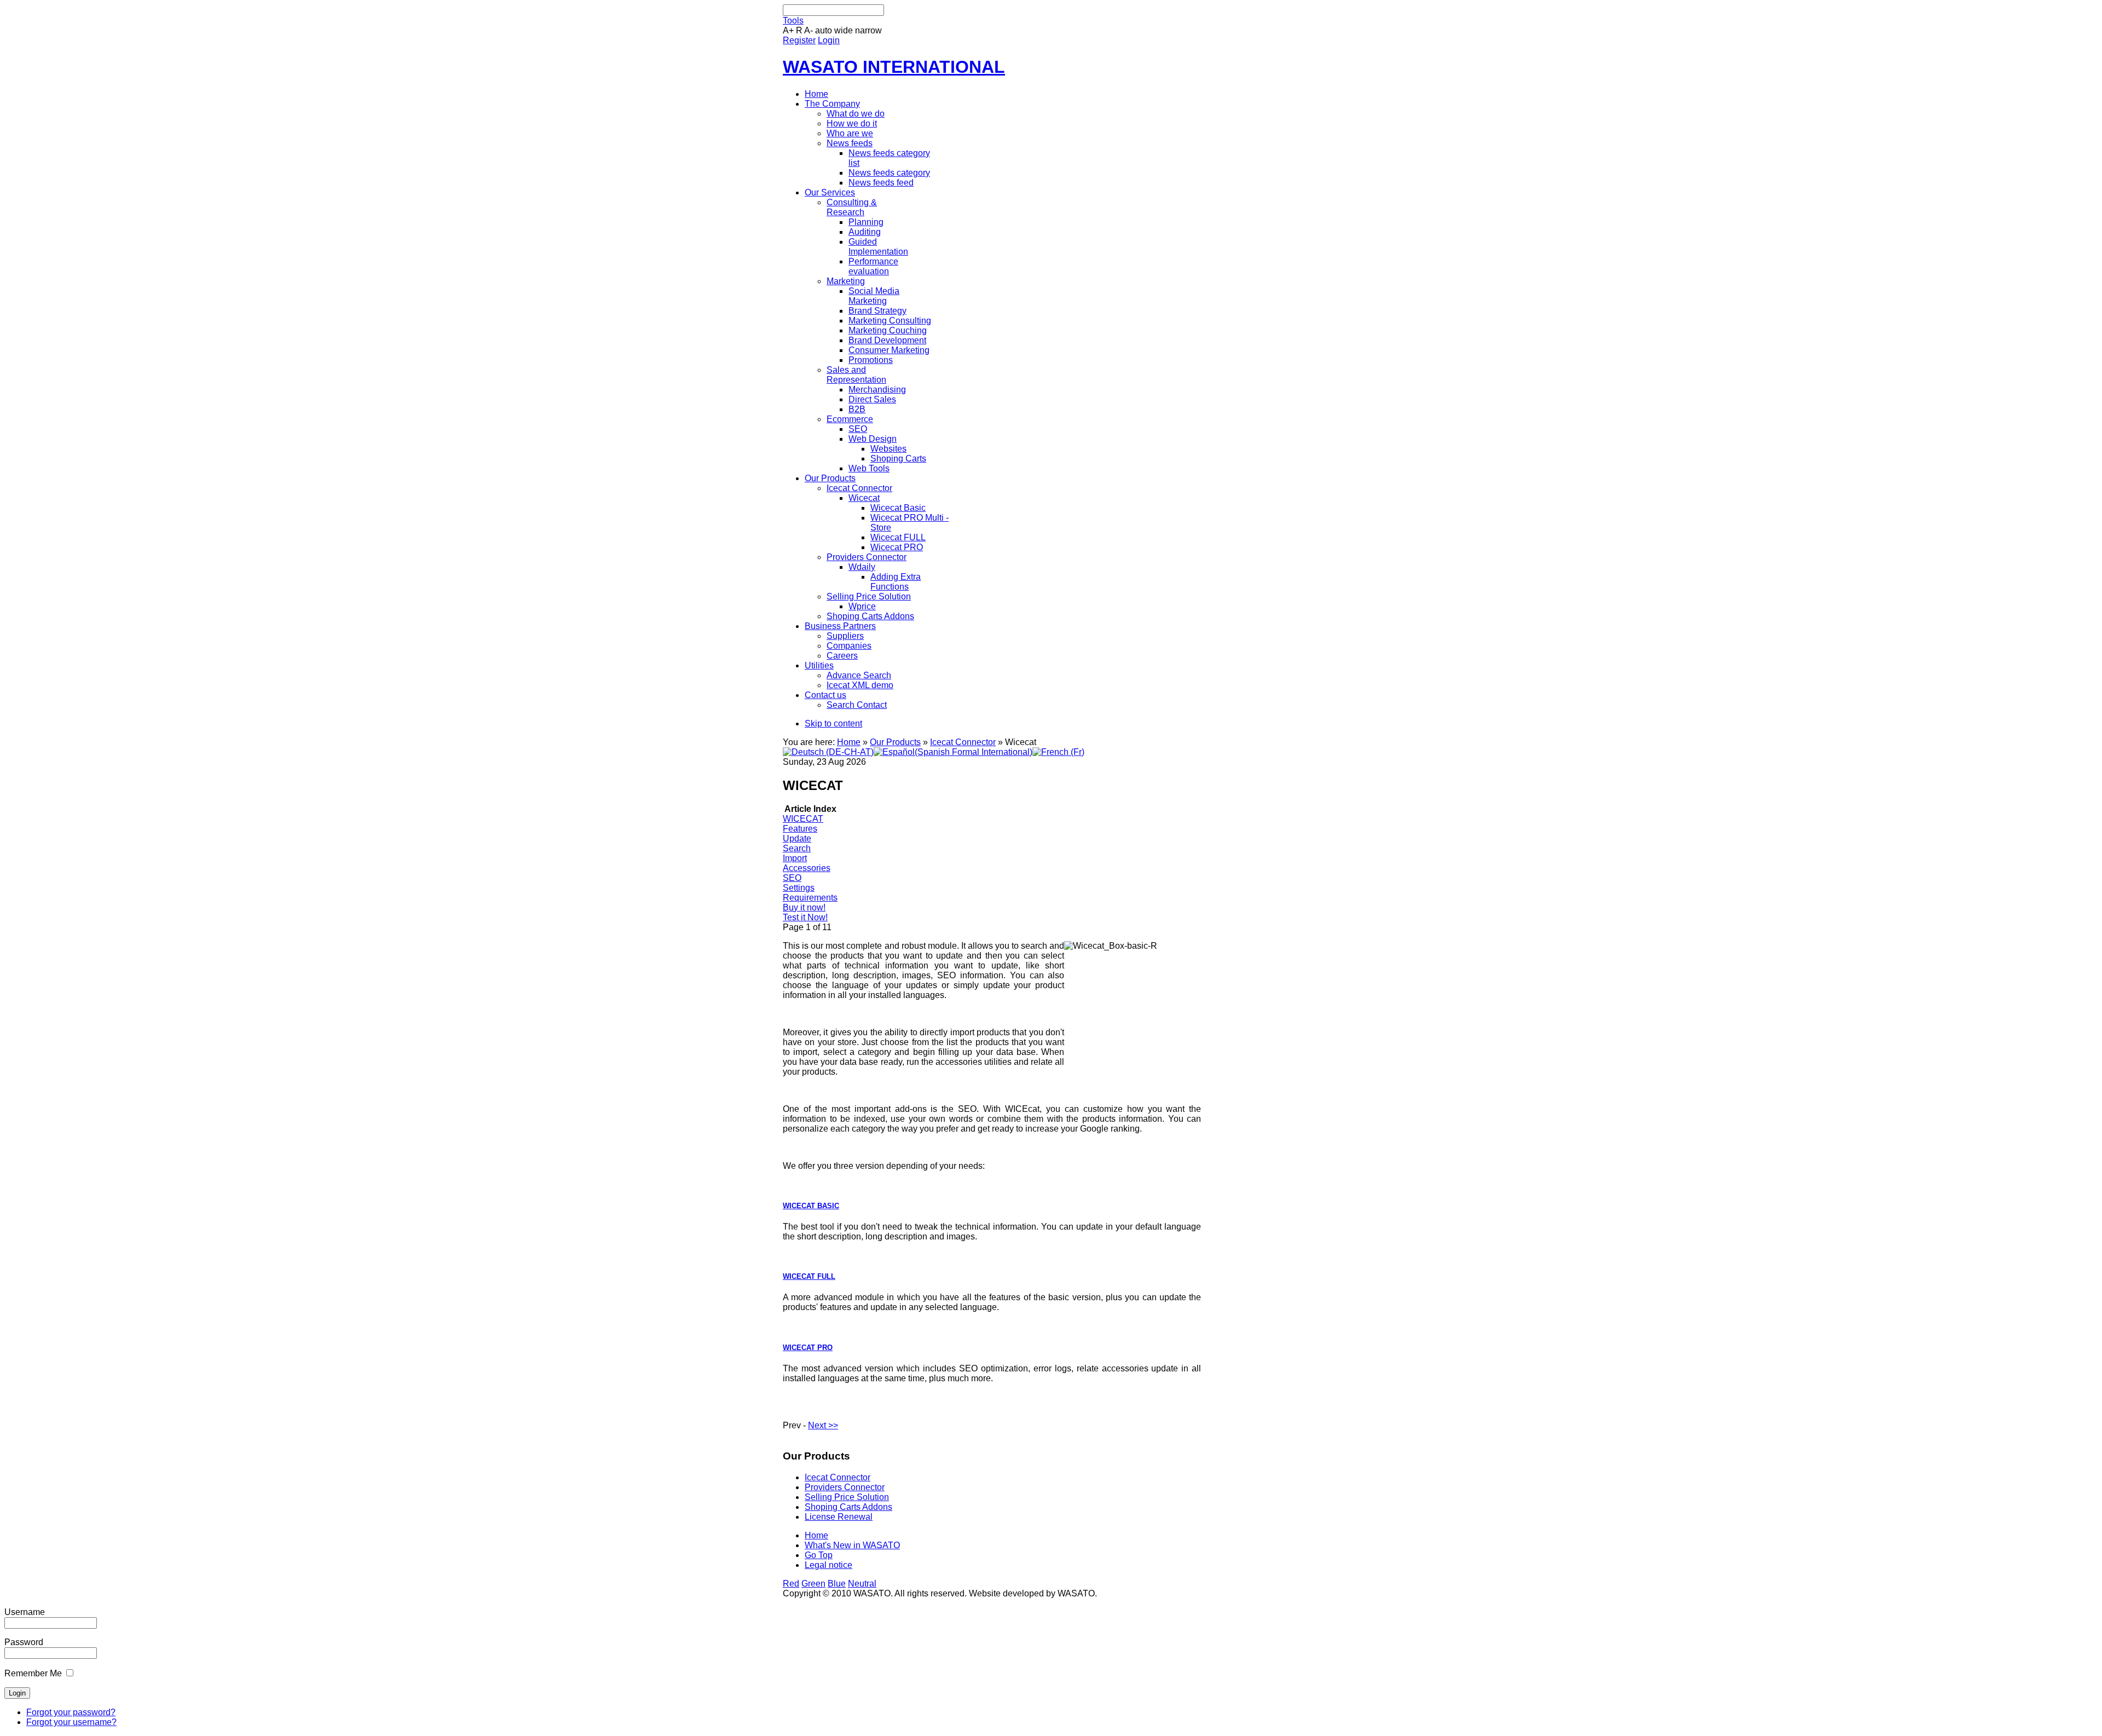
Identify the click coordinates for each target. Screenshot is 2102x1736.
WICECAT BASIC (811, 1206)
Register (799, 40)
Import (795, 858)
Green (813, 1584)
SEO (792, 878)
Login (829, 40)
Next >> (823, 1425)
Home (849, 742)
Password (24, 1642)
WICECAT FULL (809, 1276)
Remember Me (33, 1673)
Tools (793, 21)
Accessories (807, 868)
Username (25, 1612)
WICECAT (803, 819)
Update (797, 838)
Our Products (895, 742)
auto (824, 30)
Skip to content (833, 723)
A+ (788, 30)
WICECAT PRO (808, 1348)
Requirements (810, 898)
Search (797, 848)
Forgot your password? (71, 1712)
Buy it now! (804, 907)
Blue (837, 1584)
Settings (799, 888)
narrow (868, 30)
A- (809, 30)
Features (800, 829)
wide (844, 30)
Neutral (862, 1584)
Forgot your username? (71, 1722)
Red (791, 1584)
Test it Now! (805, 917)
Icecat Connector (963, 742)
